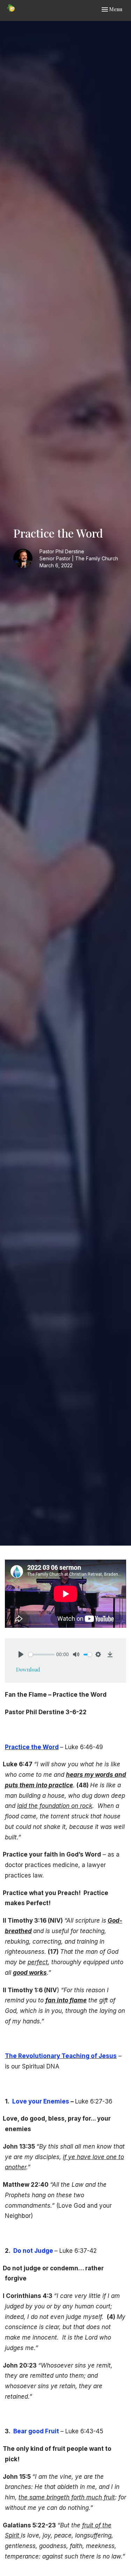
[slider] (41, 1655)
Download (28, 1669)
